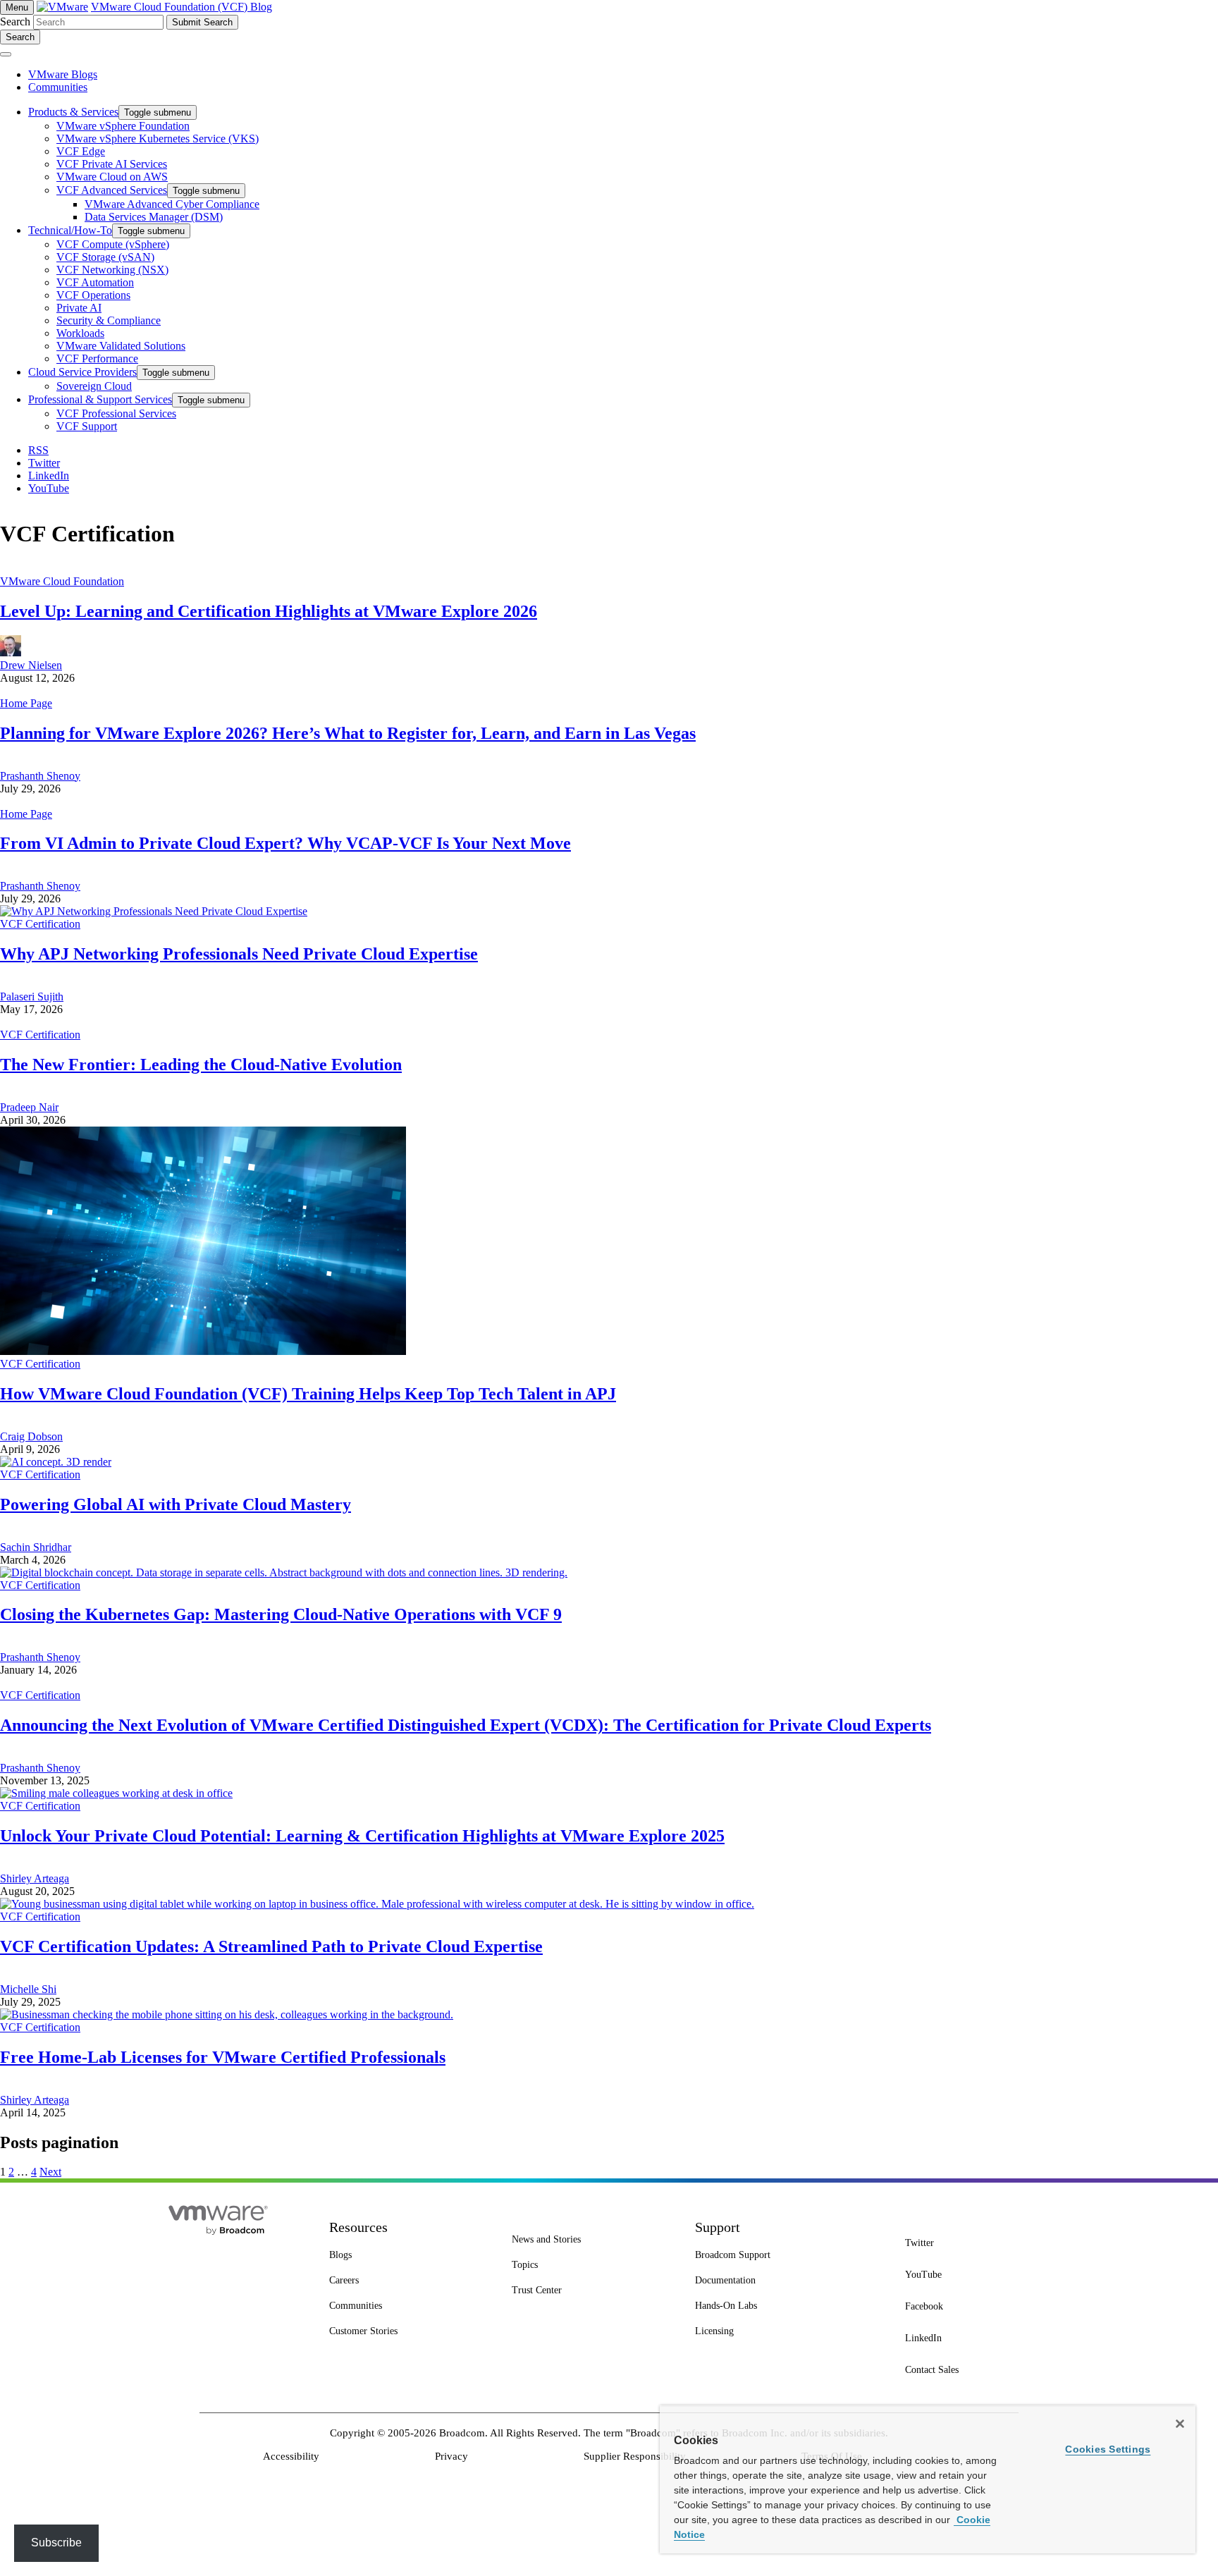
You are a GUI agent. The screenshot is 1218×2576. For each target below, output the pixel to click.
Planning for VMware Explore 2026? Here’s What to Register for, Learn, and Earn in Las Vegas (348, 733)
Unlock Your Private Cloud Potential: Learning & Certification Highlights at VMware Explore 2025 (362, 1836)
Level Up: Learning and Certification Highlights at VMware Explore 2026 (269, 611)
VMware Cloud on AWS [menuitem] (112, 177)
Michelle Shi (28, 1989)
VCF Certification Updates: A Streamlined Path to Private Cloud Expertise (271, 1946)
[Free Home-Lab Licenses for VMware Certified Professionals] (227, 2014)
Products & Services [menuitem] (73, 112)
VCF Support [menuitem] (87, 426)
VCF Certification (40, 924)
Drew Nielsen (31, 665)
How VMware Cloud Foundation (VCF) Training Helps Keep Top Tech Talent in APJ (308, 1394)
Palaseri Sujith (32, 996)
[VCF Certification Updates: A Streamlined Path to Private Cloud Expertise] (377, 1904)
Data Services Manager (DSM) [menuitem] (154, 217)
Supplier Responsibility (635, 2456)
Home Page (26, 703)
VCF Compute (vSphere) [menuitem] (113, 244)
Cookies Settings (1108, 2449)
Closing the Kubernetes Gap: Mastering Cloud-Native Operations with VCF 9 (281, 1614)
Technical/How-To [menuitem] (70, 230)
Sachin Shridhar (36, 1547)
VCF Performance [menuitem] (97, 358)
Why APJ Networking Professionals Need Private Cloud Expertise (239, 954)
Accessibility (291, 2456)
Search (15, 22)
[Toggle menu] (6, 54)
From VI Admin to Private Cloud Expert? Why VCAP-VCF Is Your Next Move (285, 843)
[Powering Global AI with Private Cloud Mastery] (56, 1462)
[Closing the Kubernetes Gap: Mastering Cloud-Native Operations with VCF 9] (284, 1572)
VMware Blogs (63, 74)
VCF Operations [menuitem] (93, 295)
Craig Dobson (31, 1436)
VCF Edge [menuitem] (81, 151)
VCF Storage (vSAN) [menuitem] (105, 257)
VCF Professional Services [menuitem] (116, 413)
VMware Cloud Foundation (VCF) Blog (182, 7)
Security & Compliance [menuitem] (109, 320)
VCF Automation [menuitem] (95, 282)
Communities (58, 87)
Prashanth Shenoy (40, 776)
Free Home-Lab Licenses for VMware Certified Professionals (223, 2057)
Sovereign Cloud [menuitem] (94, 386)
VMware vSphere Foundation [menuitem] (123, 126)
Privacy (451, 2456)
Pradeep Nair (29, 1107)
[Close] (1180, 2424)
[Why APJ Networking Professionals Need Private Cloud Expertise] (154, 911)
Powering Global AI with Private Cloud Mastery (176, 1504)
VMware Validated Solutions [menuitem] (121, 346)
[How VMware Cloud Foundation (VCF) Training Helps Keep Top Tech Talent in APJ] (203, 1351)
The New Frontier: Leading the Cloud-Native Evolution (201, 1065)
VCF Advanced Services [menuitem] (112, 190)
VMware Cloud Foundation (62, 581)
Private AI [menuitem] (79, 308)
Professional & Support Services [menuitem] (100, 399)
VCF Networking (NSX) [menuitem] (112, 270)
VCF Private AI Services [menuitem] (112, 164)
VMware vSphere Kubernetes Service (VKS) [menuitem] (158, 139)
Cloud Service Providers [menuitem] (82, 372)
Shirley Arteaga (35, 1878)
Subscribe (56, 2543)
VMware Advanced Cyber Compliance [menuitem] (172, 204)
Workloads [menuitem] (80, 333)
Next (50, 2172)
